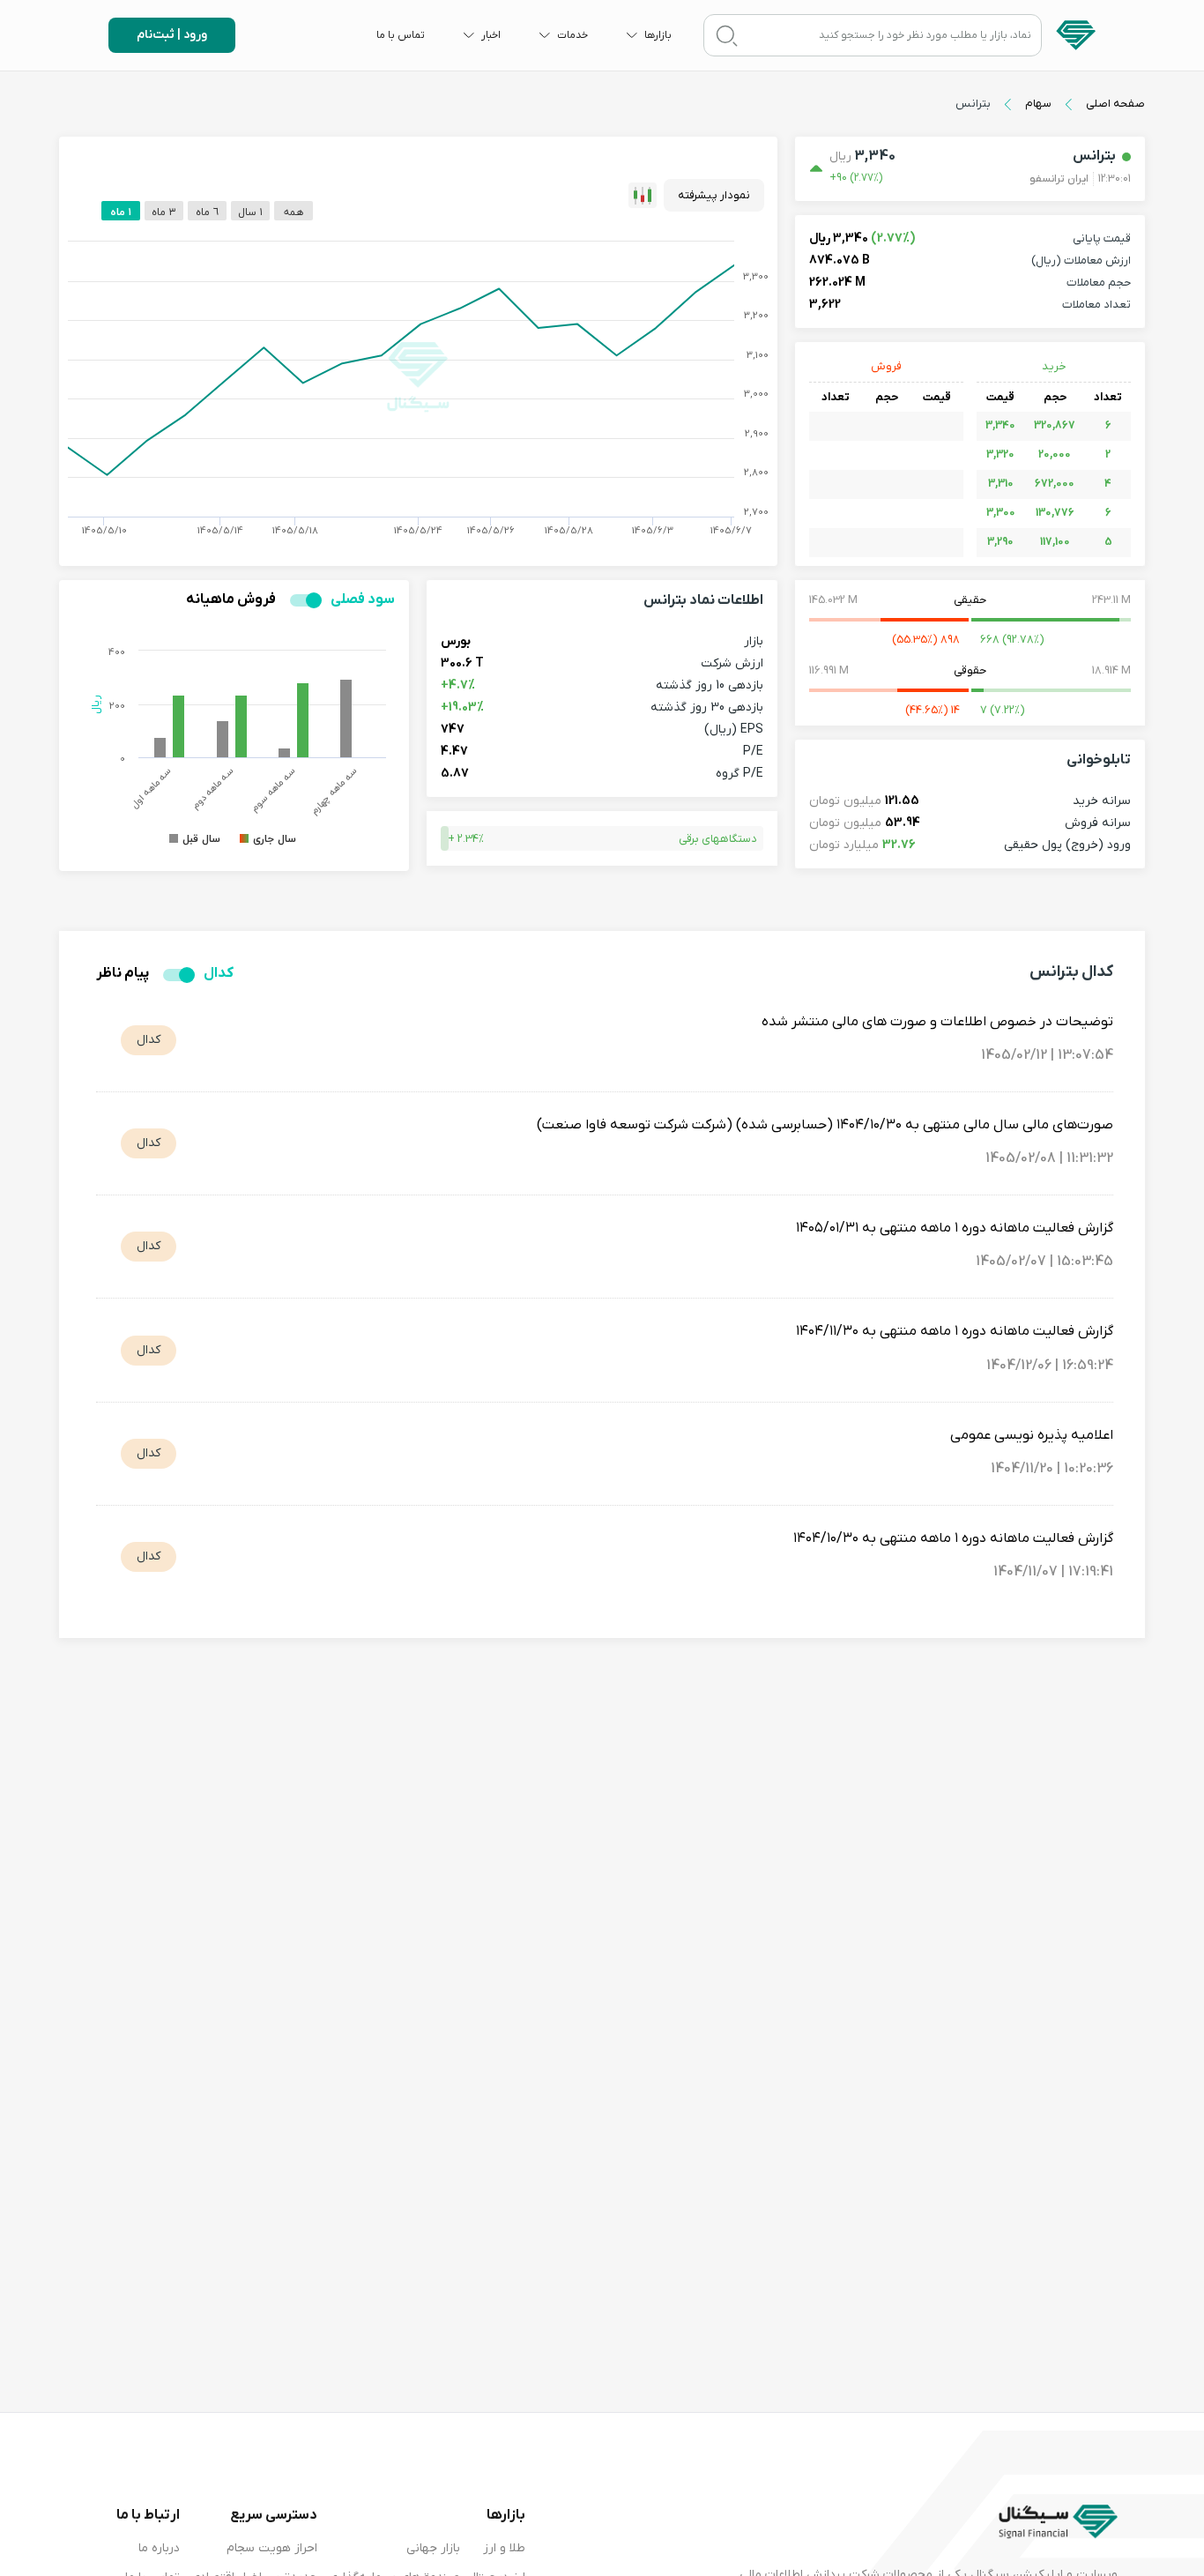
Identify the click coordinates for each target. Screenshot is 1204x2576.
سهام (1038, 104)
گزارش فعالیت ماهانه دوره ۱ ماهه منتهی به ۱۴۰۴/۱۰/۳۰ (953, 1538)
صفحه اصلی (1115, 104)
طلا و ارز (504, 2548)
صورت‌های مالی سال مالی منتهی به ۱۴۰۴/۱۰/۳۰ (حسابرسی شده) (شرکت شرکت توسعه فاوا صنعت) (825, 1125)
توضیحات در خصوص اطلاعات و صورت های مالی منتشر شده (937, 1022)
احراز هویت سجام (272, 2548)
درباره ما (159, 2548)
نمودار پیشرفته (714, 195)
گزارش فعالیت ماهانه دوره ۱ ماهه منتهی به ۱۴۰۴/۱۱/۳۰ (955, 1331)
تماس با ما (401, 35)
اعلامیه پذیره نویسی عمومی (1032, 1435)
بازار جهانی (433, 2548)
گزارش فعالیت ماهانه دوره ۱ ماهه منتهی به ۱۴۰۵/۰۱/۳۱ (955, 1228)
